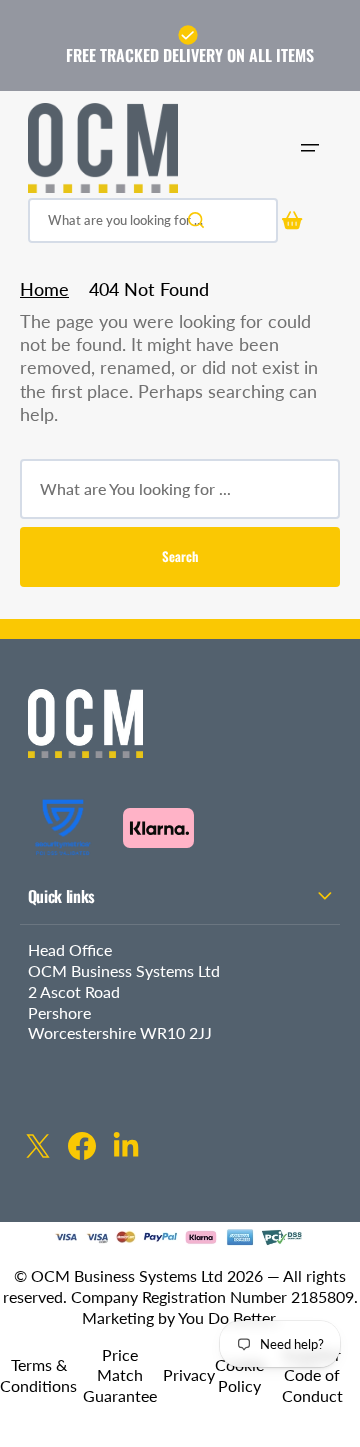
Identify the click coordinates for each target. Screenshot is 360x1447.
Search (180, 556)
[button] (310, 148)
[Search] (200, 220)
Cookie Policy (239, 1375)
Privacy (189, 1374)
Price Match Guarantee (120, 1375)
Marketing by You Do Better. (180, 1317)
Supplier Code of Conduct (312, 1375)
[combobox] (153, 220)
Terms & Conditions (38, 1375)
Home (44, 289)
